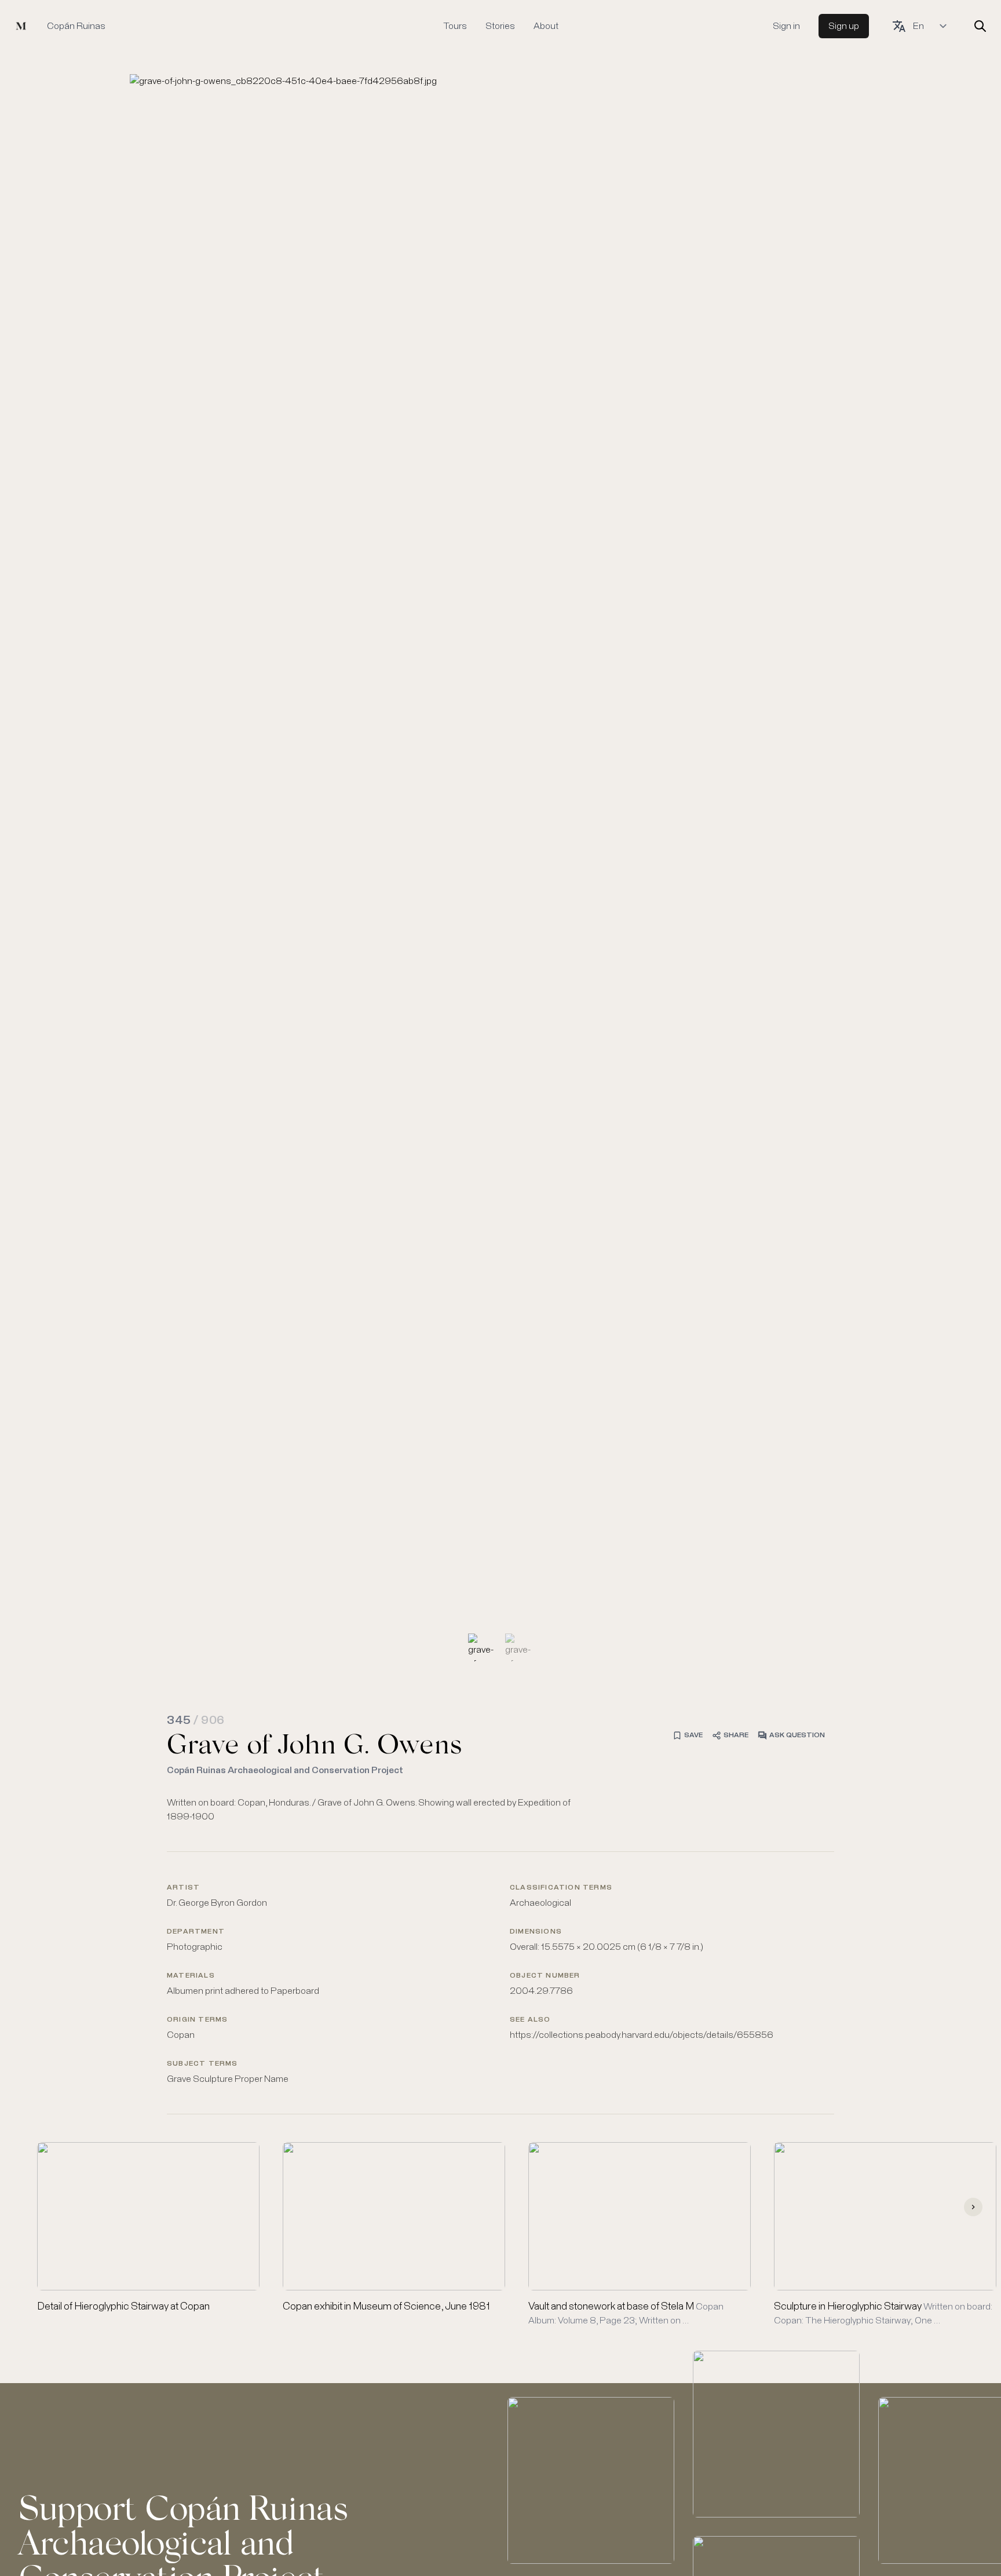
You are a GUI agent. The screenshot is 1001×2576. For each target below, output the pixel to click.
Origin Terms (197, 2020)
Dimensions (536, 1932)
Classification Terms (561, 1888)
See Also (530, 2020)
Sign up (844, 26)
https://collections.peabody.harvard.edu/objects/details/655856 (642, 2035)
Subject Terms (202, 2064)
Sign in (786, 26)
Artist (183, 1888)
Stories (500, 26)
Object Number (545, 1976)
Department (196, 1932)
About (546, 26)
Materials (191, 1976)
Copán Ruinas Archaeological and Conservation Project (285, 1770)
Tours (455, 26)
